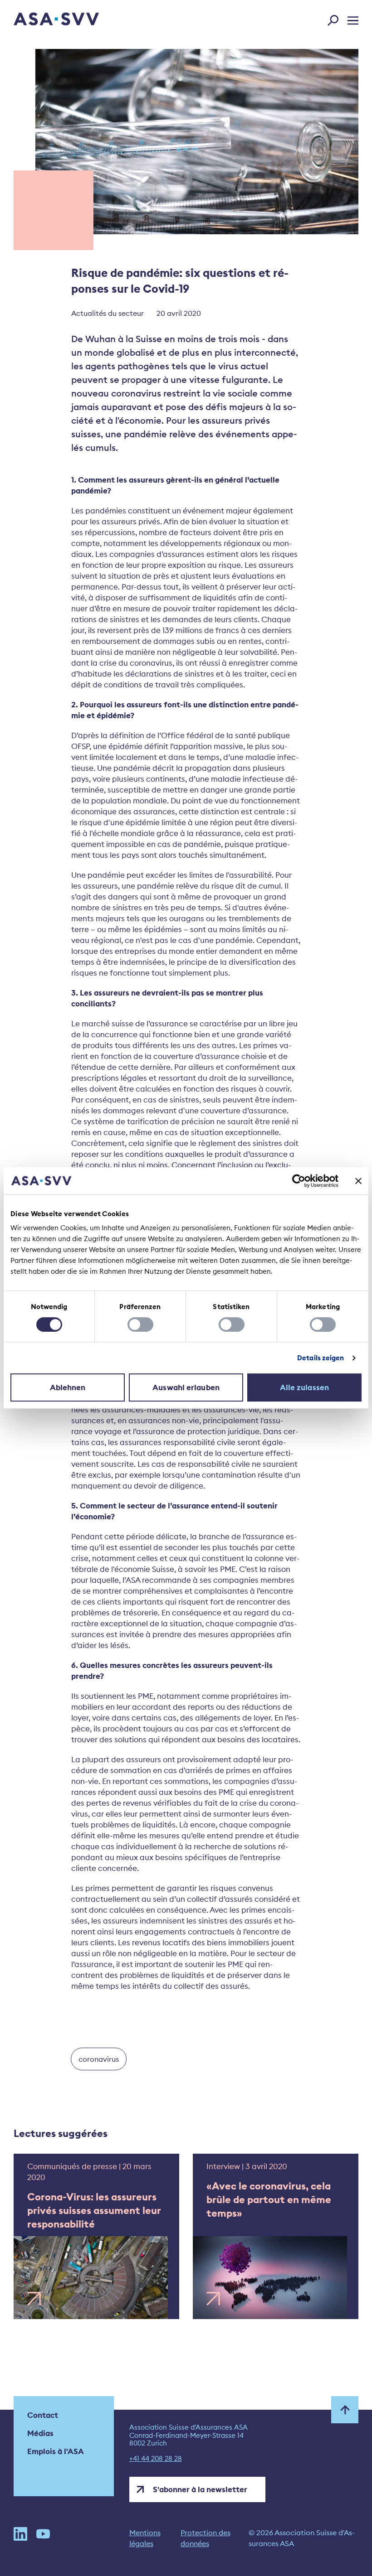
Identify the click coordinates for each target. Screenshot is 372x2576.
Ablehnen (68, 1387)
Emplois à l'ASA (56, 2451)
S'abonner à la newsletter (200, 2489)
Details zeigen (321, 1358)
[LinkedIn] (20, 2538)
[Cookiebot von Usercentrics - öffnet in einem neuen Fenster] (299, 1181)
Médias (40, 2433)
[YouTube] (43, 2538)
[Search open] (336, 19)
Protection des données (206, 2538)
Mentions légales (145, 2538)
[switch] (140, 1324)
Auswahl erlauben (186, 1387)
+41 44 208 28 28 (156, 2459)
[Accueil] (40, 20)
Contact (43, 2415)
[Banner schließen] (358, 1181)
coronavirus (99, 2059)
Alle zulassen (304, 1387)
